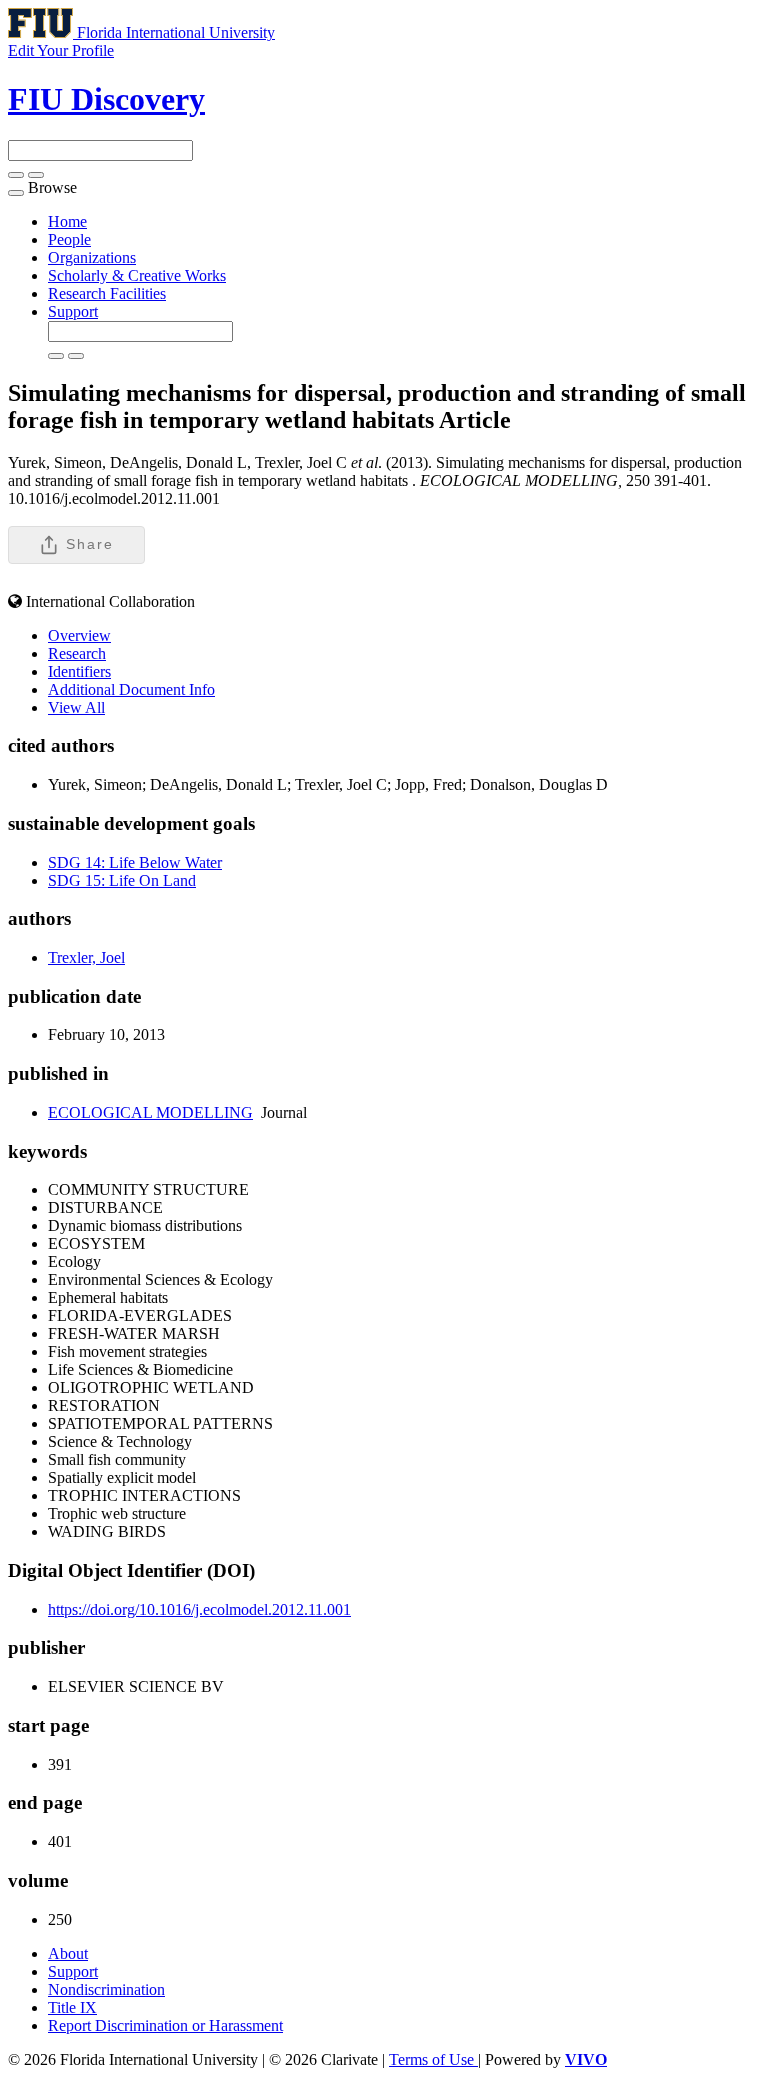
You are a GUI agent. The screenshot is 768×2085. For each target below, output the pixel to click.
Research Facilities (107, 293)
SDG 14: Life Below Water (135, 862)
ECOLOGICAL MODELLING (150, 1112)
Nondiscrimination (106, 1989)
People (69, 239)
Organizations (92, 257)
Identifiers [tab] (79, 671)
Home (67, 221)
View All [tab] (76, 707)
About (68, 1953)
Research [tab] (77, 653)
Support (73, 311)
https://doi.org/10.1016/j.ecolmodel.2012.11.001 (199, 1609)
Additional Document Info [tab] (131, 689)
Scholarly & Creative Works (137, 275)
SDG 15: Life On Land (122, 880)
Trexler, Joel (86, 957)
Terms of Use (433, 2059)
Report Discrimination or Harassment (165, 2025)
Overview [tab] (79, 635)
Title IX (72, 2007)
